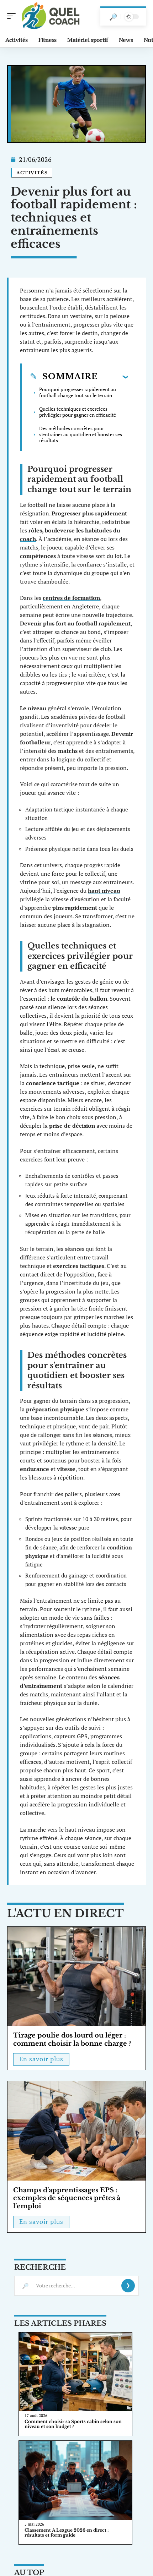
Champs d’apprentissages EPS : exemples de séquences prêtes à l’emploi (67, 2198)
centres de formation (71, 598)
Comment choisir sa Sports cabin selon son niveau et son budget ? (73, 2424)
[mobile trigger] (13, 16)
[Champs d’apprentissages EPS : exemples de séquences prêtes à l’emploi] (76, 2131)
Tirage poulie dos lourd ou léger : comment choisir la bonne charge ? (72, 2039)
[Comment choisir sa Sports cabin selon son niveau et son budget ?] (75, 2372)
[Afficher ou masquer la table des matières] (113, 377)
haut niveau (104, 891)
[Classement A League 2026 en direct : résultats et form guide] (75, 2480)
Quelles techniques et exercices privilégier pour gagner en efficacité (78, 412)
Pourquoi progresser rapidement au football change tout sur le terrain (78, 392)
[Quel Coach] (51, 16)
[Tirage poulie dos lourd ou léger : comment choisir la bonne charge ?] (76, 1976)
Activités (32, 173)
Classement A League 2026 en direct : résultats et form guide (67, 2533)
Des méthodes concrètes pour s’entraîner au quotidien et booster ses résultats (81, 434)
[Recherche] (113, 17)
